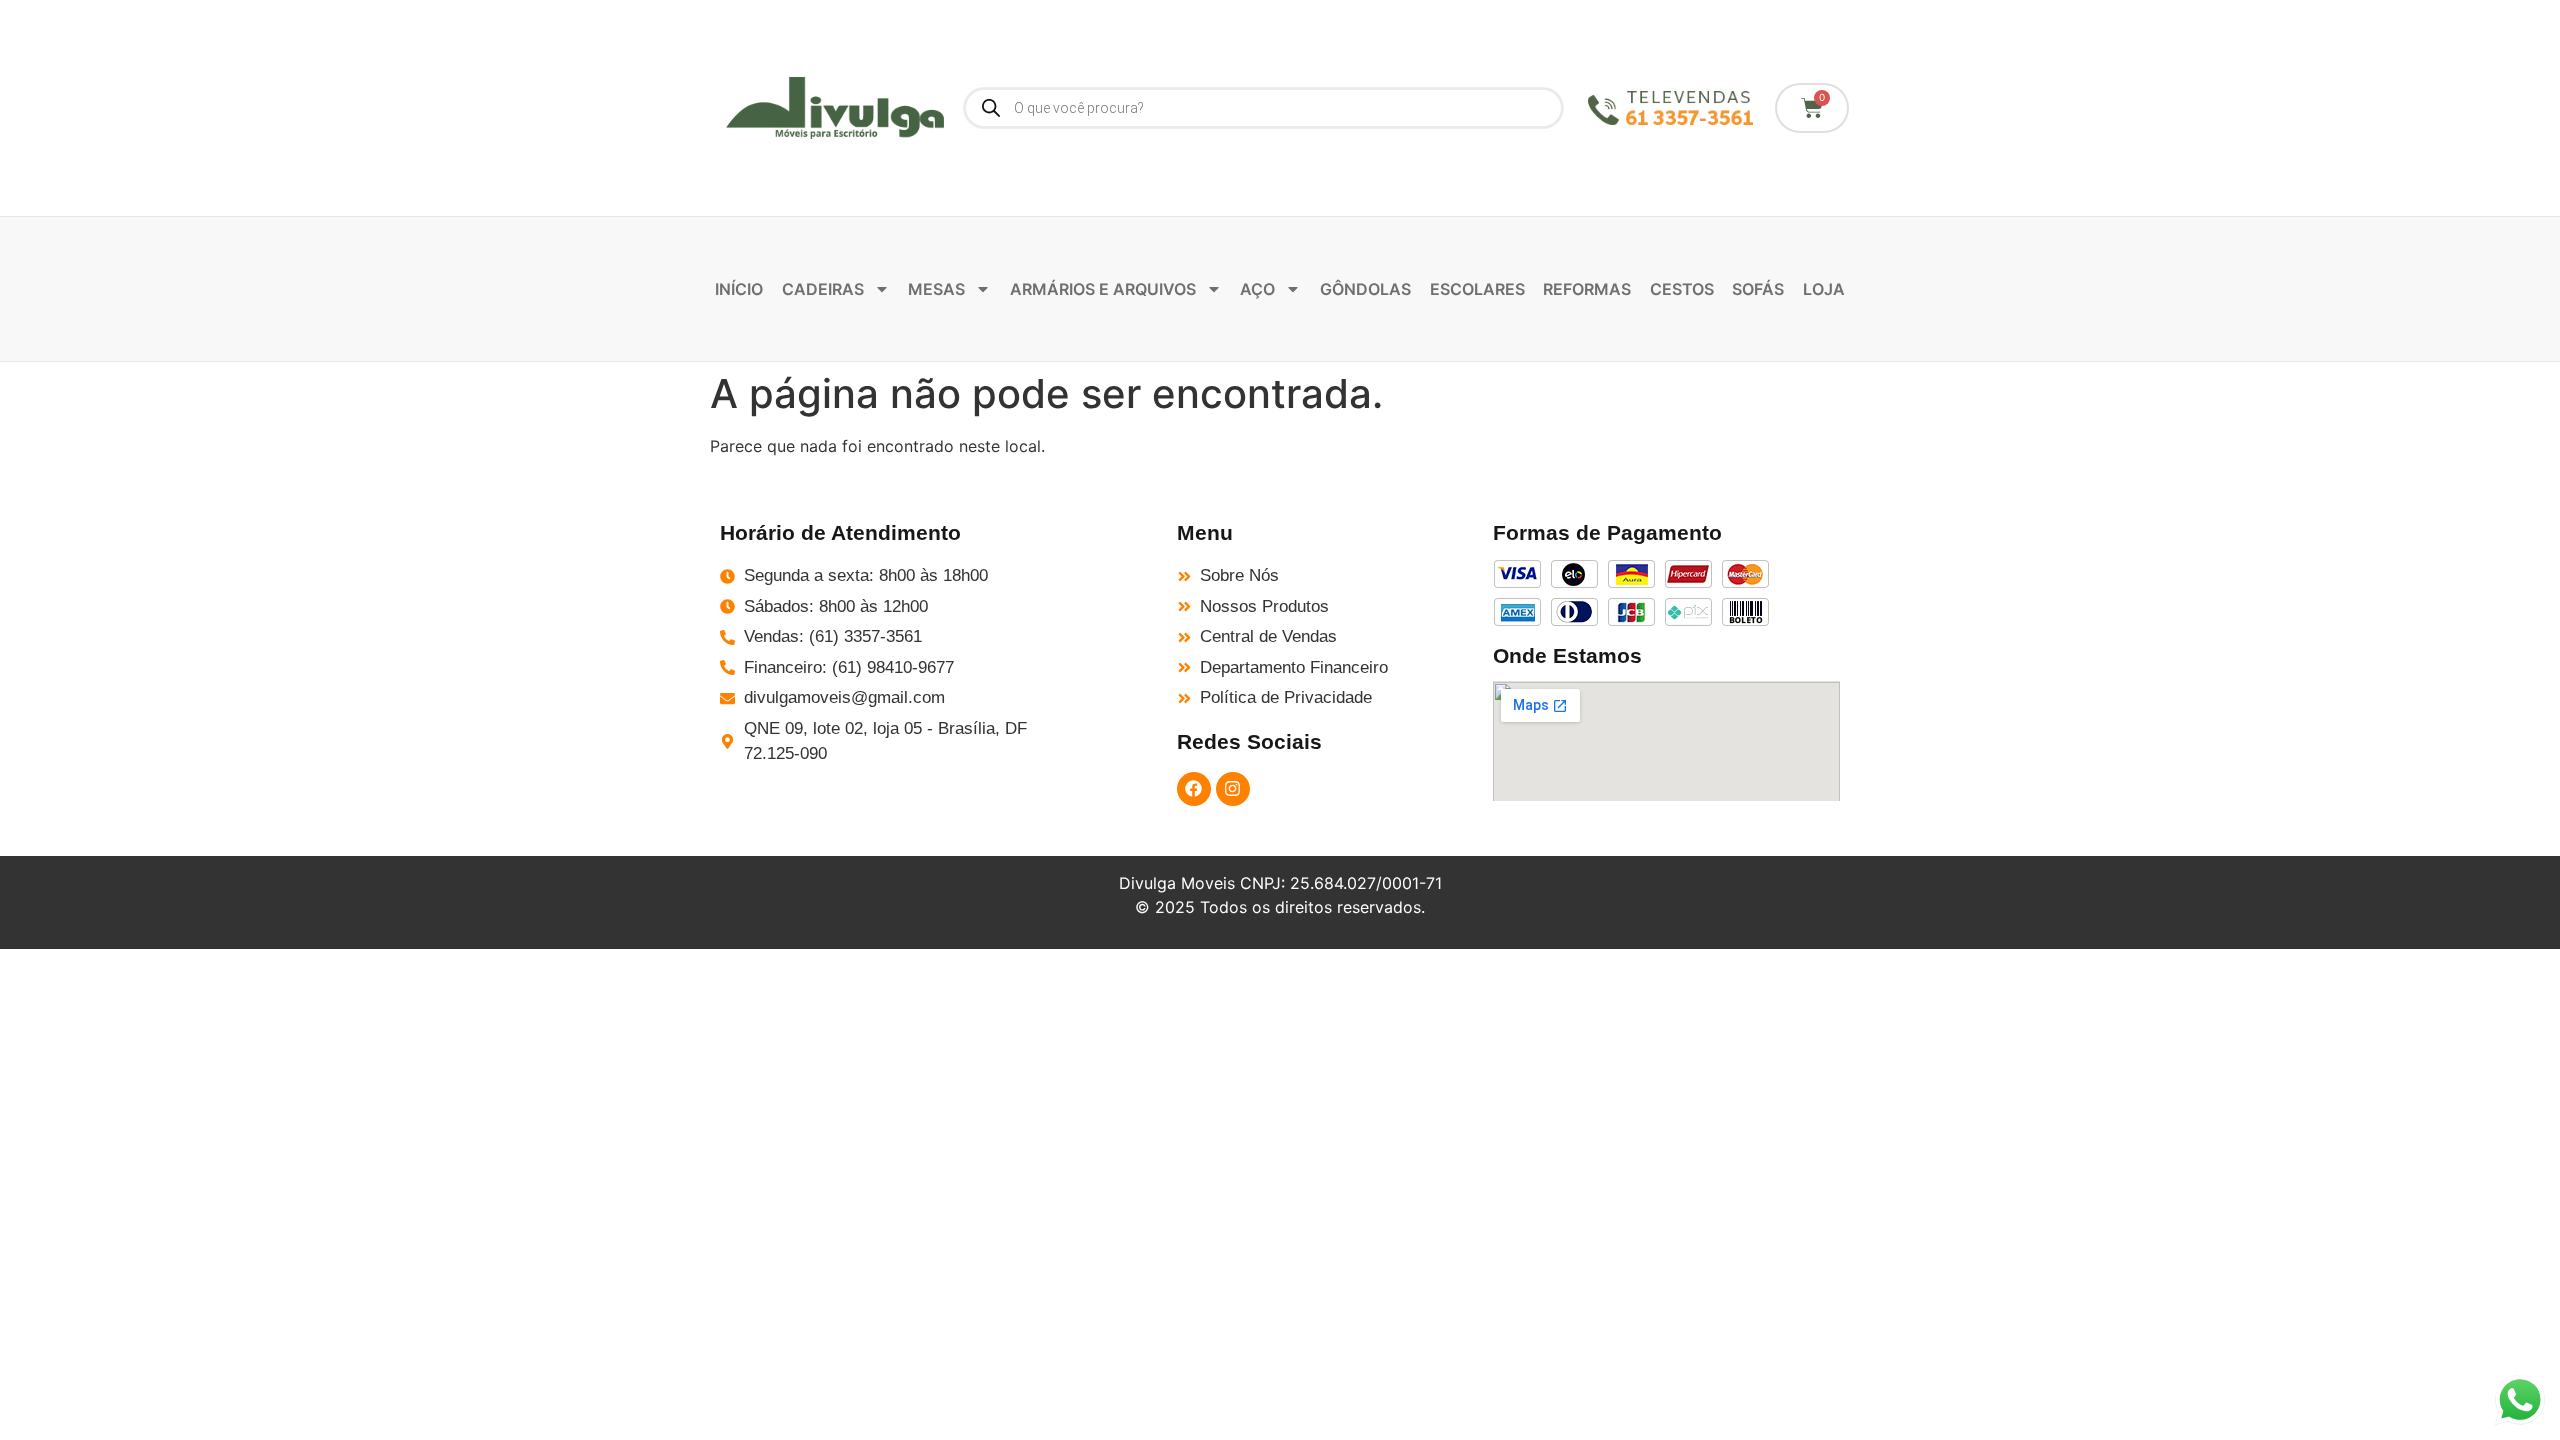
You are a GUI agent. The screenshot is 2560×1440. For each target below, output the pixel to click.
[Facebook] (1194, 789)
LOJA (1824, 289)
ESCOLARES (1477, 289)
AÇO (1257, 289)
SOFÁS (1758, 289)
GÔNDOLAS (1365, 289)
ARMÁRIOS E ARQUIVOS (1103, 289)
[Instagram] (1233, 789)
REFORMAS (1587, 289)
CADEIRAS (823, 289)
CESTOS (1682, 289)
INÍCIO (739, 289)
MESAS (936, 289)
